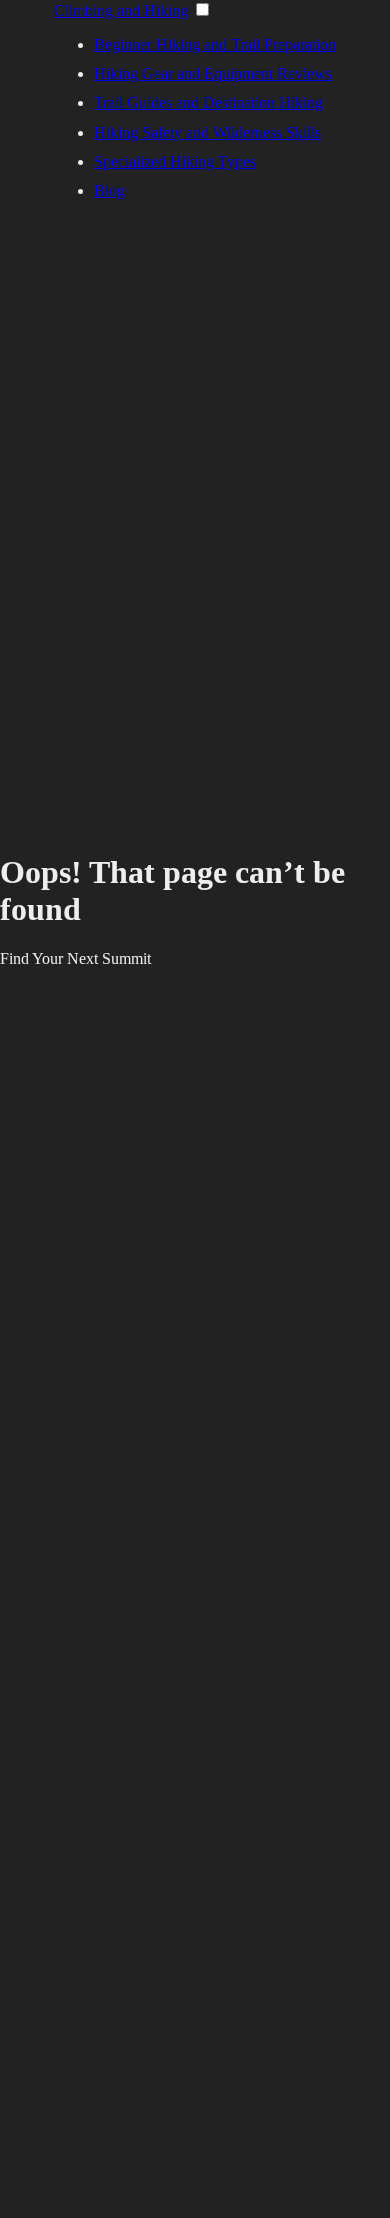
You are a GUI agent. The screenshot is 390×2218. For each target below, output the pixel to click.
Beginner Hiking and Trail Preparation (215, 44)
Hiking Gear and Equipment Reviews (213, 73)
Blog (109, 190)
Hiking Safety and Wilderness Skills (207, 132)
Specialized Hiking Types (175, 161)
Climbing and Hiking (121, 10)
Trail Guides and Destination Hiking (208, 102)
